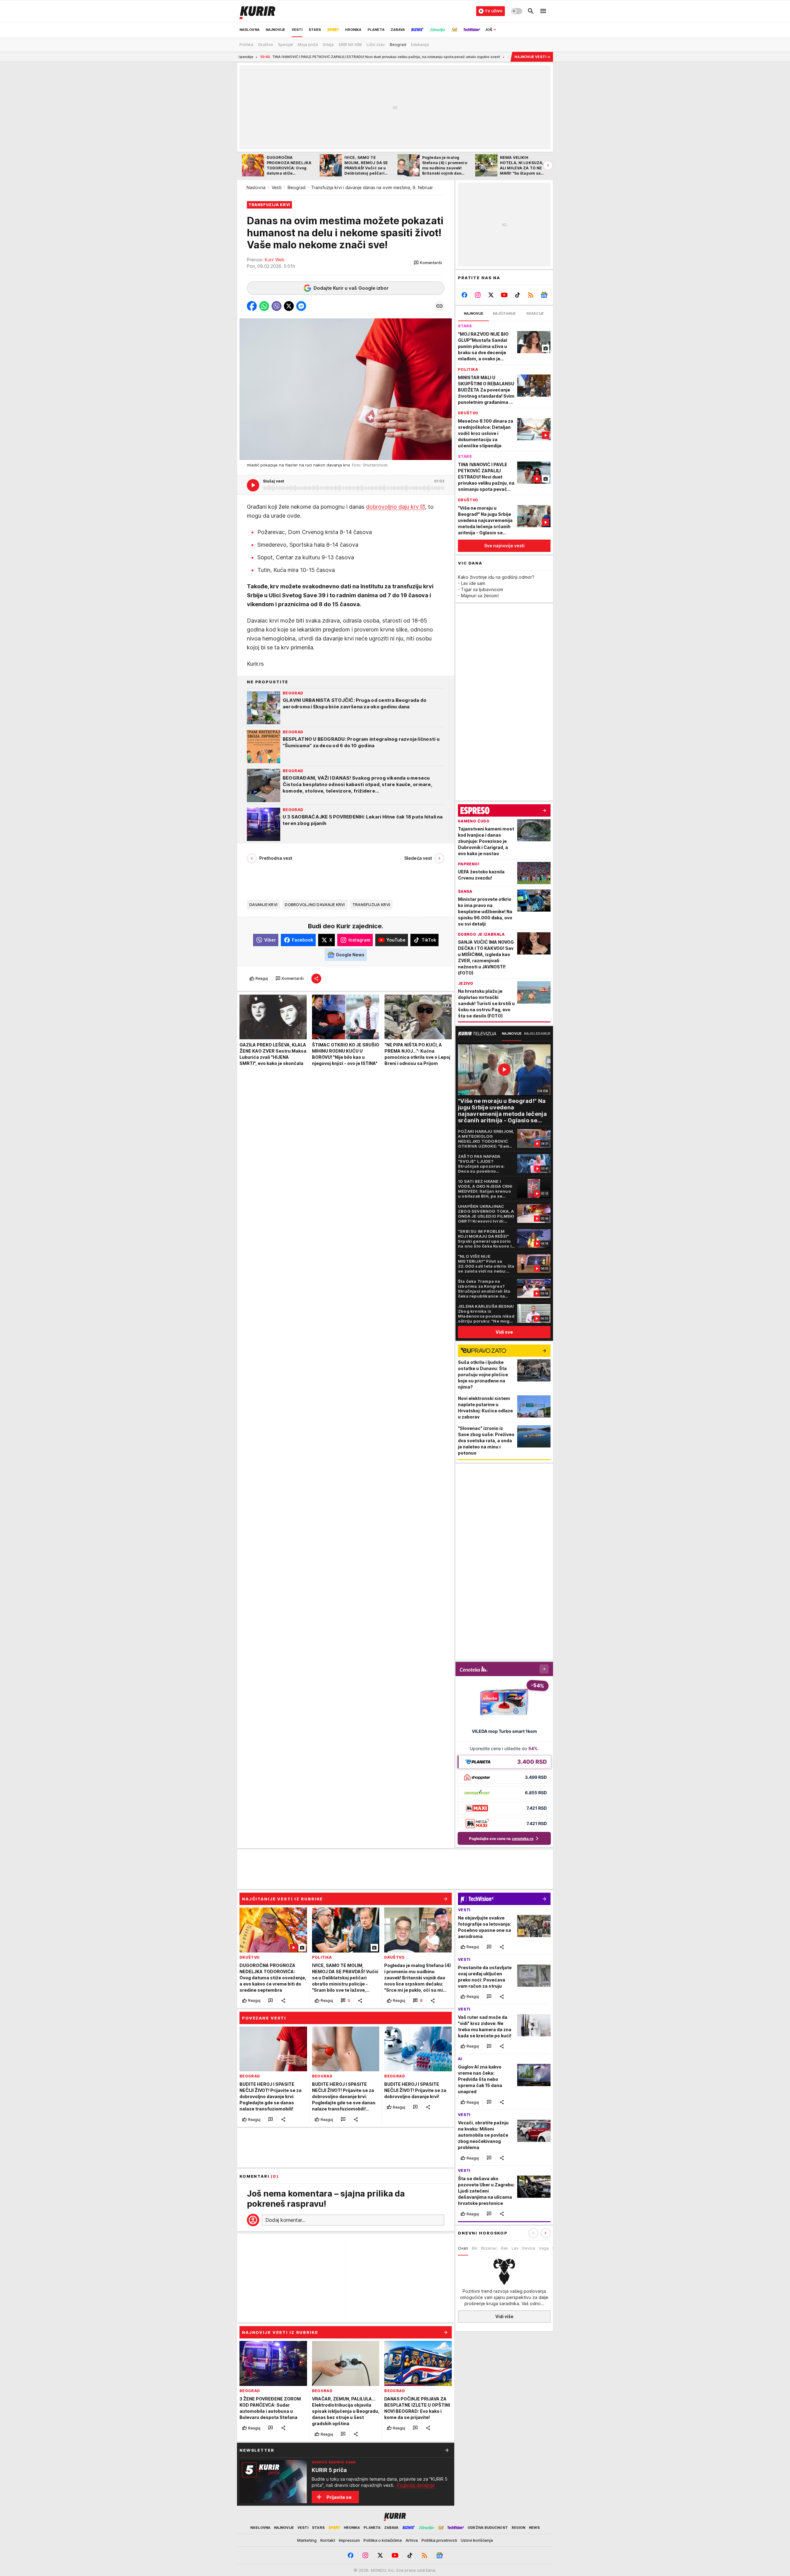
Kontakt (328, 2540)
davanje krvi (263, 905)
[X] (491, 295)
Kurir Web (275, 260)
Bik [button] (475, 2248)
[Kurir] (257, 11)
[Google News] (544, 295)
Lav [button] (515, 2248)
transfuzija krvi (371, 905)
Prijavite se (339, 2497)
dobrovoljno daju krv (392, 507)
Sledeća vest (418, 858)
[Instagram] (478, 295)
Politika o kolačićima (383, 2540)
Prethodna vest (276, 858)
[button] (428, 263)
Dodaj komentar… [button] (285, 2220)
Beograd (297, 187)
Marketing (307, 2540)
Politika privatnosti (439, 2540)
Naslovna (256, 187)
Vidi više (504, 2316)
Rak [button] (504, 2248)
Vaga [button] (544, 2248)
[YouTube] (504, 295)
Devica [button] (529, 2248)
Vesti (276, 187)
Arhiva (412, 2540)
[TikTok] (517, 295)
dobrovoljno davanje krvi (315, 905)
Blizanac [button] (489, 2248)
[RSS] (531, 295)
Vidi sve (504, 1332)
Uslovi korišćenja (477, 2540)
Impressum (349, 2540)
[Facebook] (465, 295)
